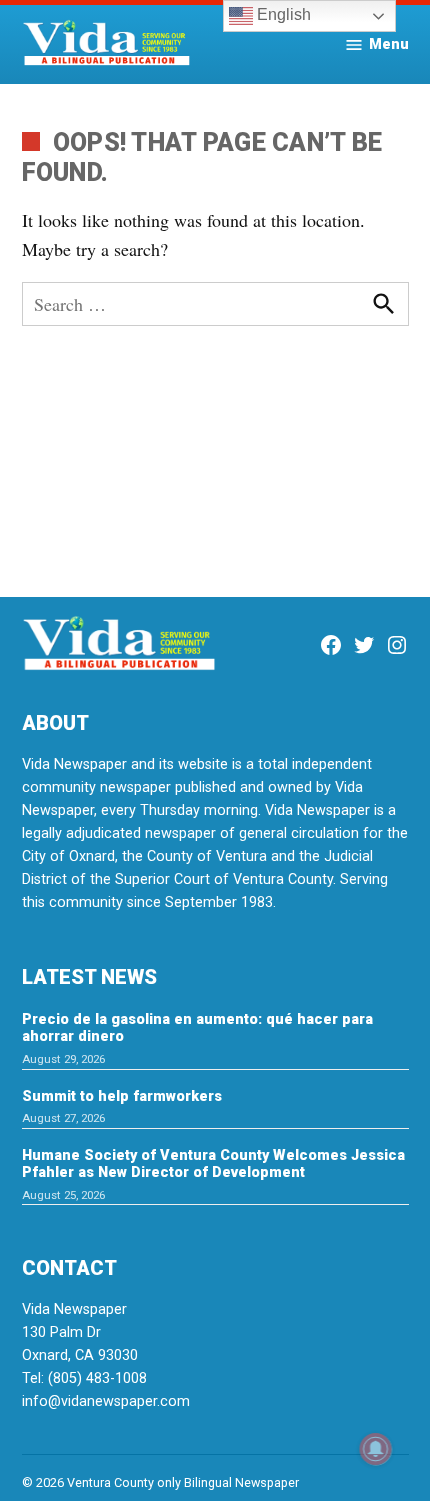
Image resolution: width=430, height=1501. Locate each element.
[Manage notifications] (376, 1449)
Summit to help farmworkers (122, 1096)
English (282, 14)
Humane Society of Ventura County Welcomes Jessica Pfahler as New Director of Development (213, 1164)
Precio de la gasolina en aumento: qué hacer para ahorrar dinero (197, 1028)
